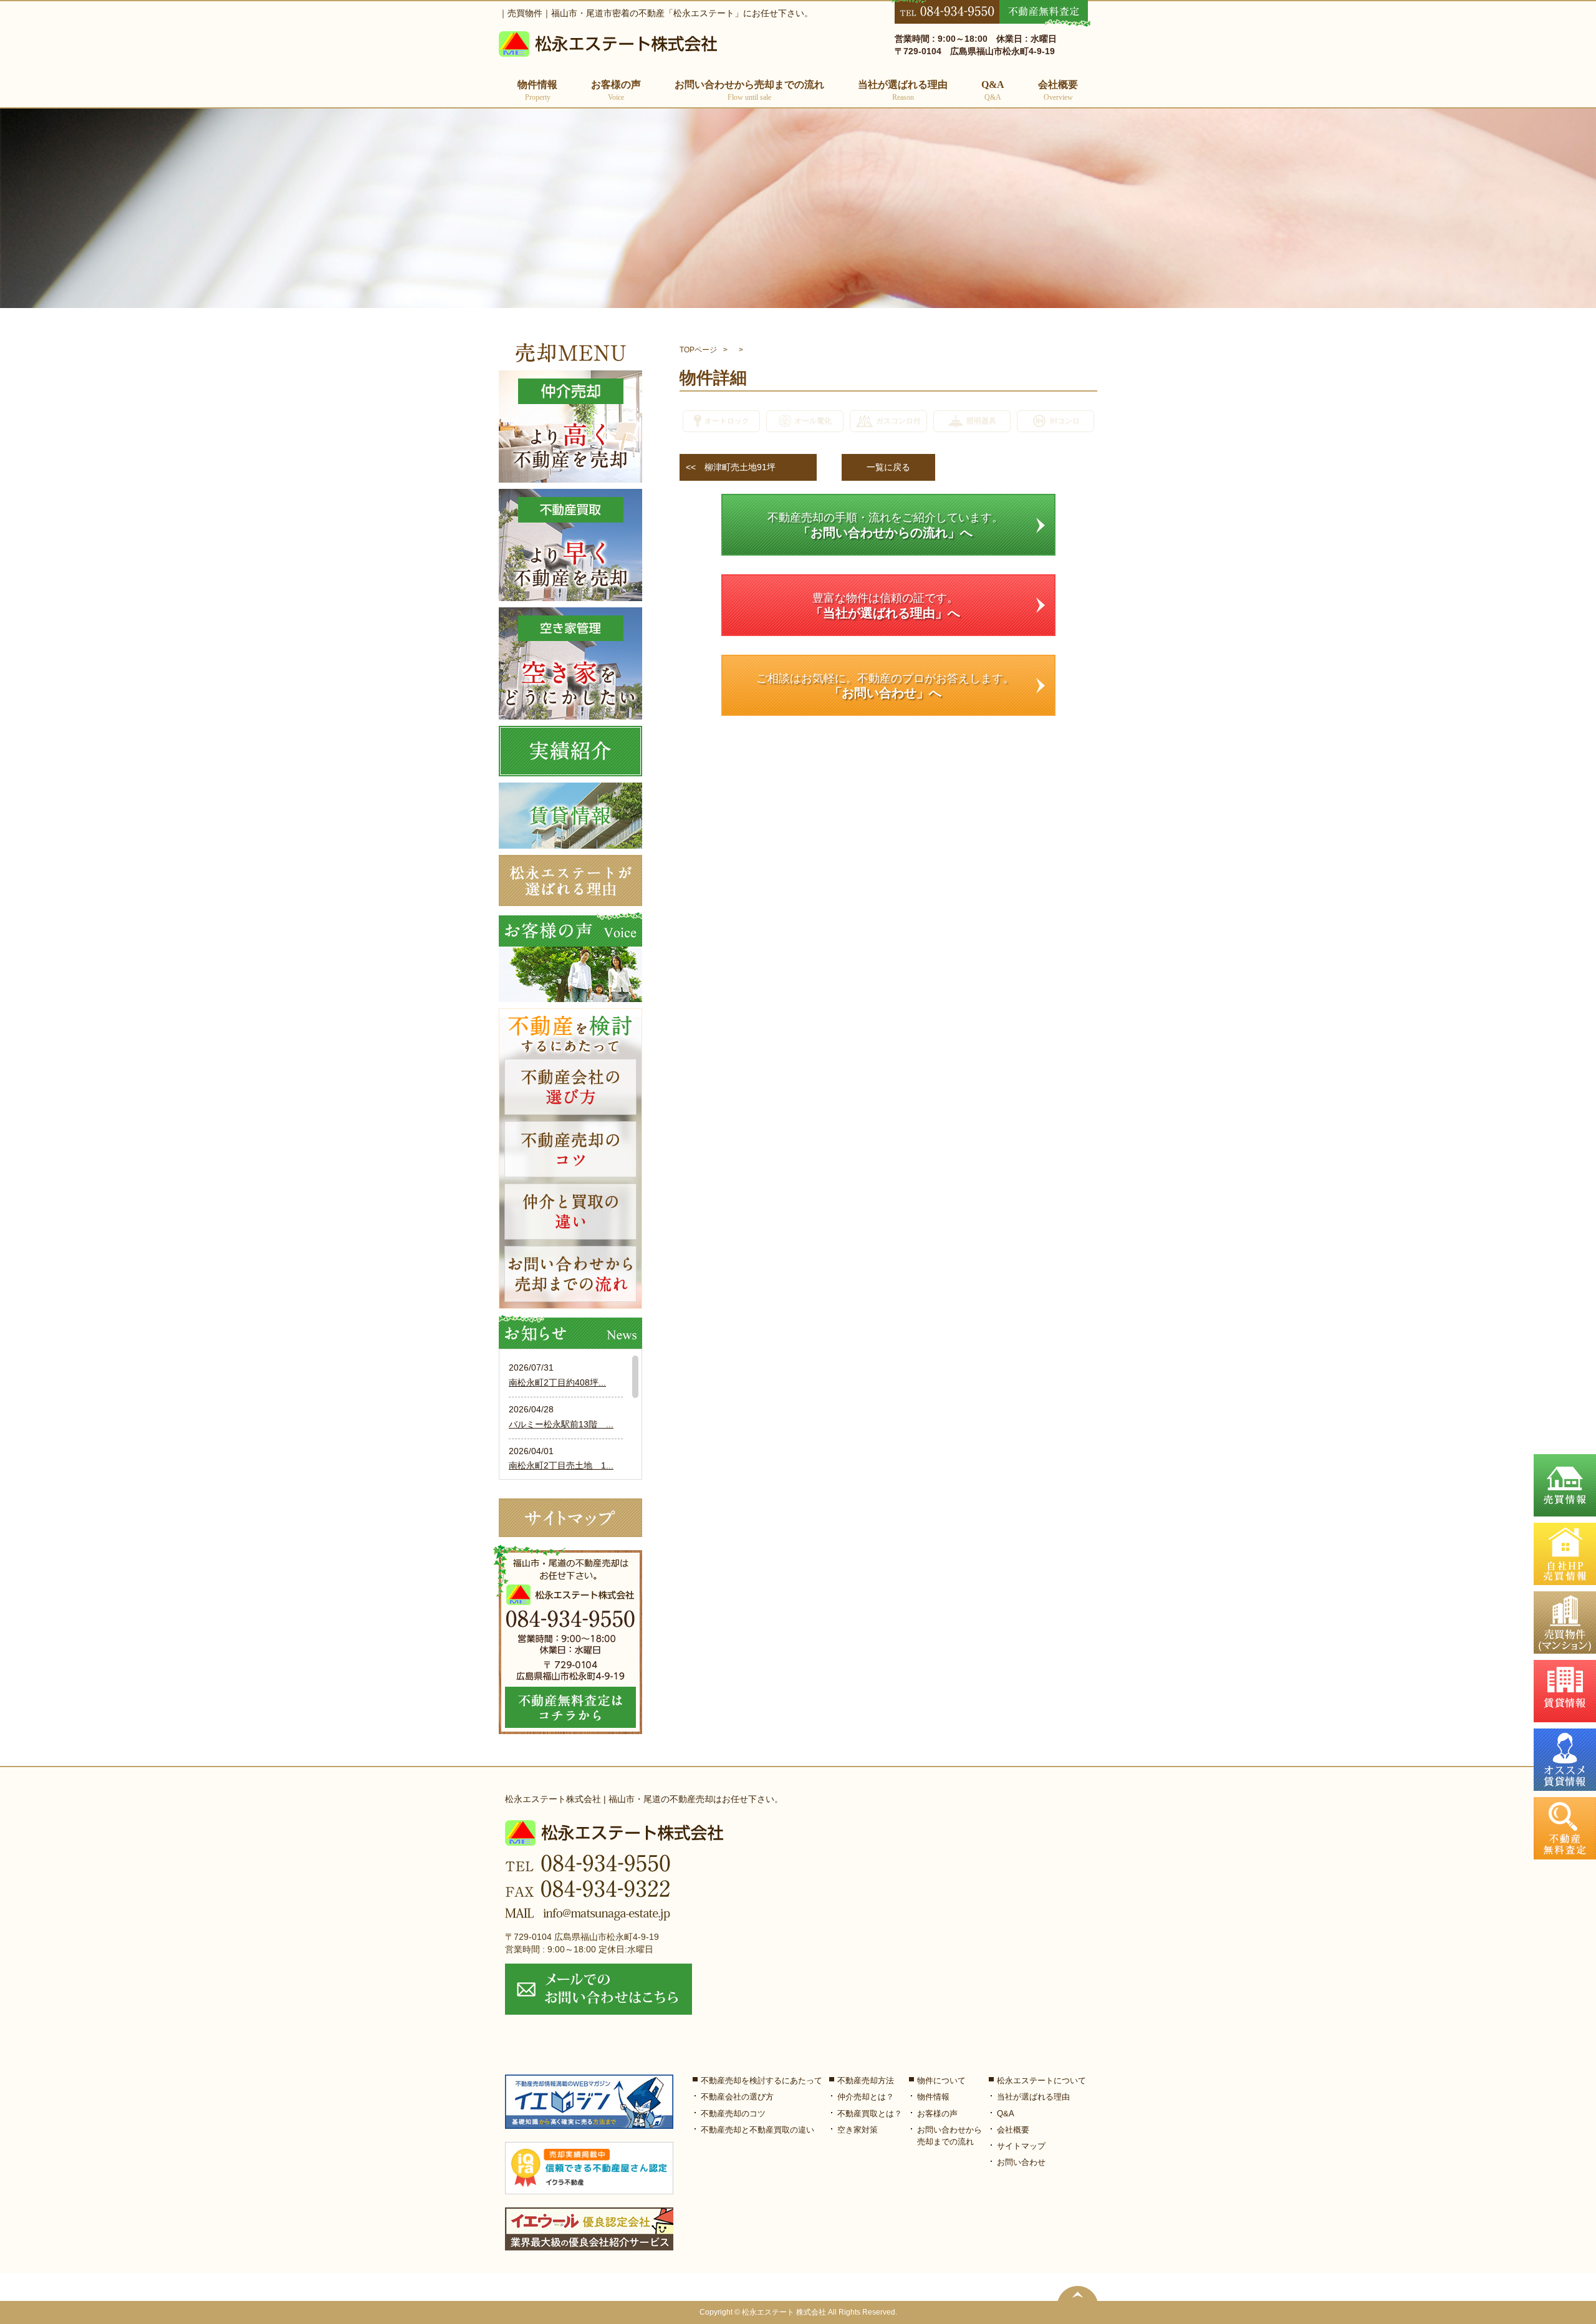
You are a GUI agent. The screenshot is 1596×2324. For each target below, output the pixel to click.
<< (731, 467)
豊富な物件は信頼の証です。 (885, 606)
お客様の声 (616, 90)
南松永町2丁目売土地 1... (561, 1465)
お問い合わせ (1021, 2162)
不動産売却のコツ (733, 2114)
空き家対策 (858, 2130)
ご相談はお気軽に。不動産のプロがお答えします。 (885, 686)
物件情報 (933, 2097)
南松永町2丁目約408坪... (557, 1382)
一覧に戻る (888, 467)
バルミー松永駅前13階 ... (561, 1424)
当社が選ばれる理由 (903, 90)
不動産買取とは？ (870, 2114)
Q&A (993, 90)
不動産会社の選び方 (737, 2097)
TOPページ (698, 350)
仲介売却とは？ (866, 2097)
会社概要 (1058, 90)
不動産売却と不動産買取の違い (757, 2130)
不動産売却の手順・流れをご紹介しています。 (885, 525)
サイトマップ (1021, 2146)
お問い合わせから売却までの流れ (749, 90)
